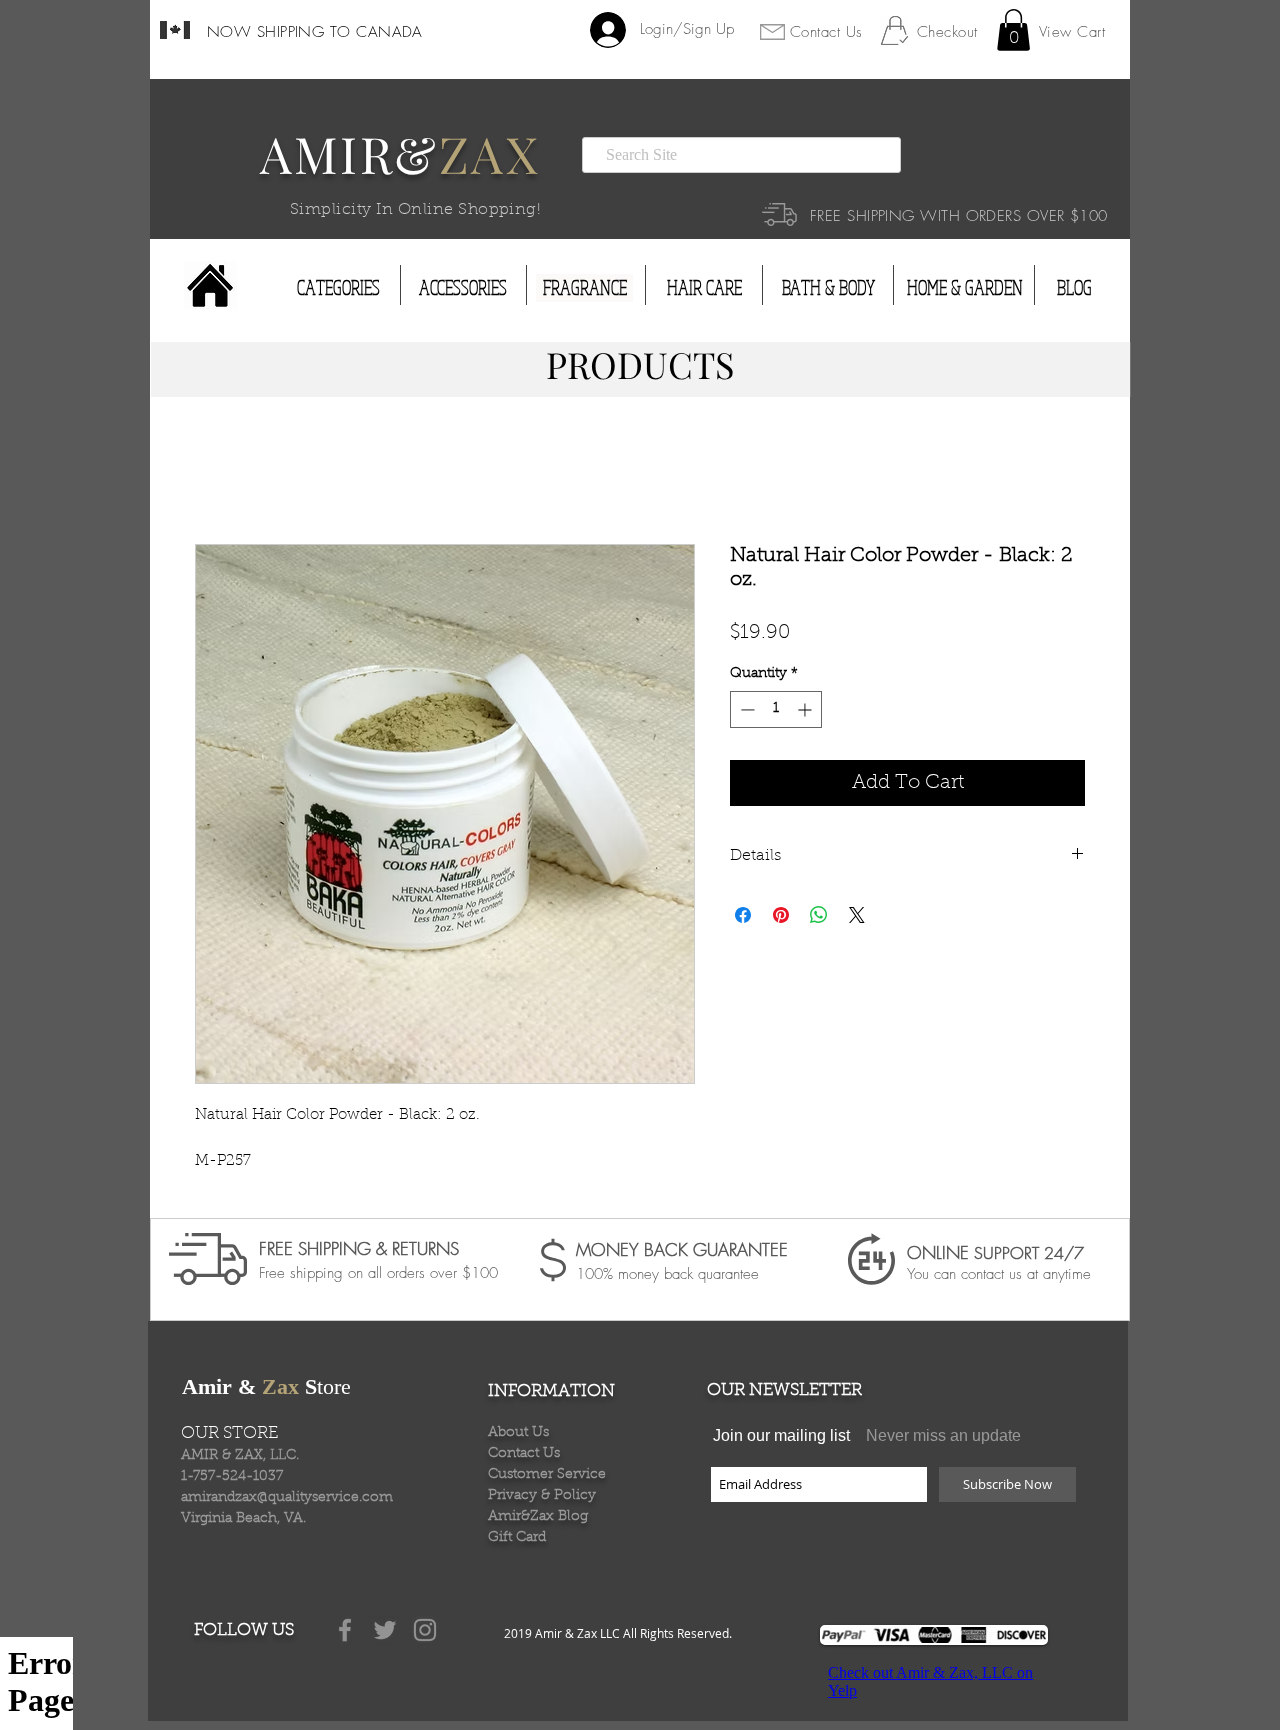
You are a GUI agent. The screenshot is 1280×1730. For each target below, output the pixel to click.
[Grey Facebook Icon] (345, 1632)
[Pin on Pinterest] (781, 917)
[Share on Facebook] (743, 917)
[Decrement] (745, 711)
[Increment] (806, 711)
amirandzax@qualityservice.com (287, 1500)
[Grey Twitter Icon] (385, 1632)
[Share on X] (857, 917)
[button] (1013, 30)
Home (218, 474)
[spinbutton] (776, 711)
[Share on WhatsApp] (819, 917)
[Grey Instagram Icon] (425, 1632)
